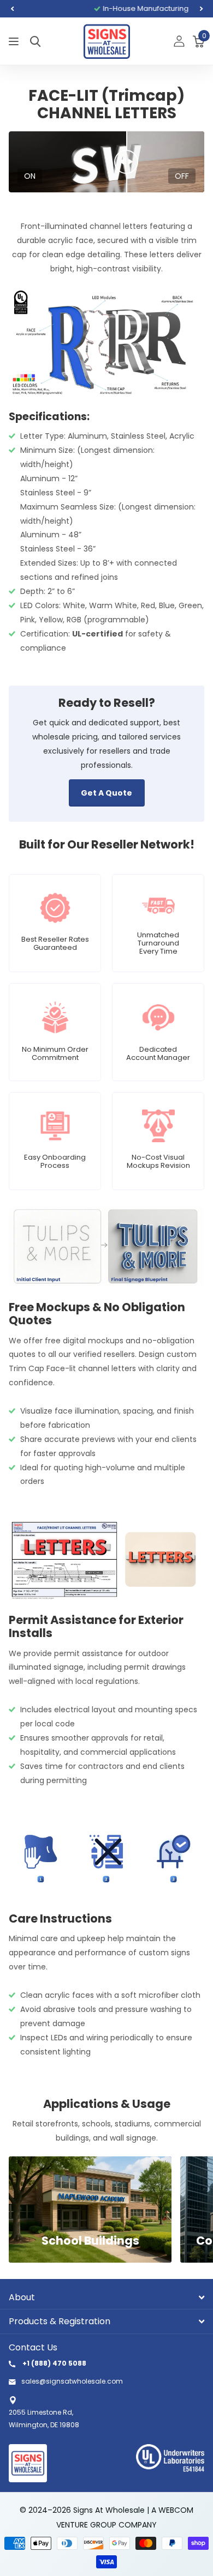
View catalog (15, 42)
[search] (35, 42)
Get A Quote (106, 793)
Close (106, 2297)
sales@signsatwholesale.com (72, 2381)
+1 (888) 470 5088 (54, 2363)
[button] (12, 9)
